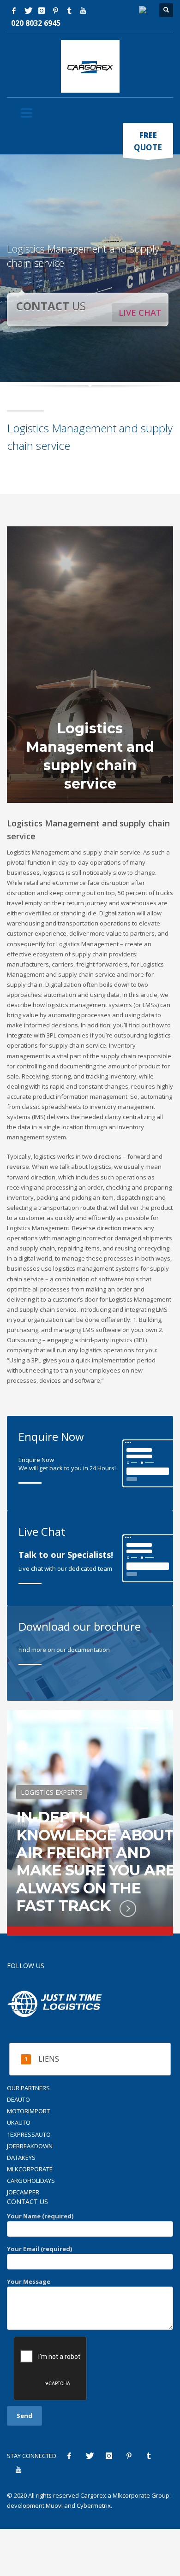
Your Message (29, 2281)
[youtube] (83, 11)
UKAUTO (19, 2122)
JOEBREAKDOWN (30, 2146)
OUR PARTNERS (28, 2088)
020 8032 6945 (36, 23)
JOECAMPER (23, 2192)
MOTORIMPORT (28, 2111)
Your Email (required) (39, 2249)
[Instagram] (42, 11)
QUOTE (148, 141)
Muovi (54, 2505)
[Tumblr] (69, 11)
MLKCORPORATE (30, 2169)
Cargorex (93, 2495)
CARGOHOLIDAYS (31, 2181)
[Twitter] (28, 11)
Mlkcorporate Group (141, 2495)
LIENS (49, 2059)
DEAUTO (18, 2099)
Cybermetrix (94, 2505)
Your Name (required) (40, 2216)
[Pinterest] (55, 11)
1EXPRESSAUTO (29, 2134)
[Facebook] (14, 11)
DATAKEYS (21, 2157)
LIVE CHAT (140, 312)
